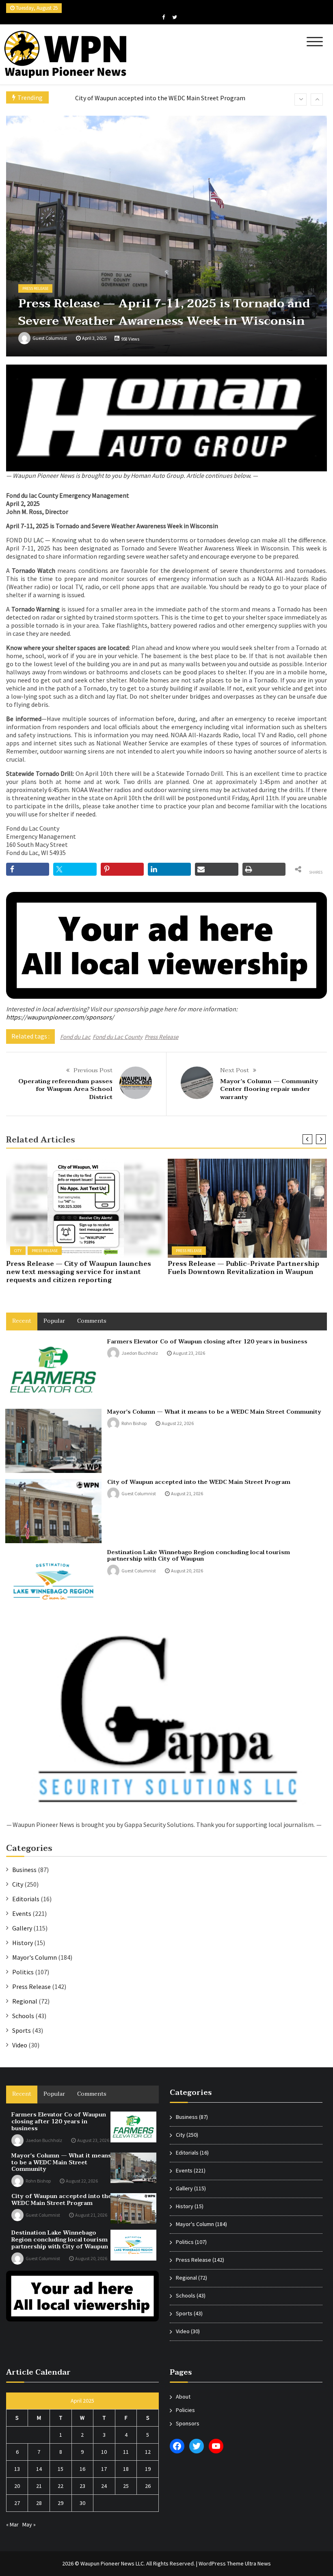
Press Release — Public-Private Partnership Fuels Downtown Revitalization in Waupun (243, 1268)
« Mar (12, 2524)
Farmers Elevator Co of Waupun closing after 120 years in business (207, 1342)
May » (29, 2524)
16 (82, 2469)
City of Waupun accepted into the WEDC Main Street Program (199, 1482)
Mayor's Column (35, 1957)
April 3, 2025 (94, 338)
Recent (22, 1321)
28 (39, 2503)
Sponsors (188, 2423)
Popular (54, 1321)
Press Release (35, 288)
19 (148, 2469)
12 (148, 2452)
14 (39, 2469)
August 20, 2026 (187, 1571)
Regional (25, 2001)
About (183, 2397)
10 (104, 2452)
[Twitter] (175, 17)
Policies (185, 2410)
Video (20, 2045)
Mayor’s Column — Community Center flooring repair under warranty (269, 1089)
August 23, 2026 (189, 1353)
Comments (92, 1321)
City (18, 1251)
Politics (23, 1972)
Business (24, 1870)
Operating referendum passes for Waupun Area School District (65, 1089)
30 (82, 2503)
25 (126, 2486)
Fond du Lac (75, 1037)
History (23, 1943)
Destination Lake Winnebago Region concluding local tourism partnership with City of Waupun (199, 1556)
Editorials (26, 1899)
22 (61, 2486)
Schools (23, 2016)
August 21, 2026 (187, 1493)
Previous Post (93, 1070)
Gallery (22, 1928)
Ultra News (258, 2563)
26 (148, 2486)
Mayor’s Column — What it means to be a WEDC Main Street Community (214, 1412)
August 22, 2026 (178, 1423)
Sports (22, 2030)
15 (61, 2469)
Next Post (235, 1070)
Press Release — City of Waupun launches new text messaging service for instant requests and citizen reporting (79, 1272)
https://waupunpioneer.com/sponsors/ (60, 1017)
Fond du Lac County (118, 1037)
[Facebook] (163, 17)
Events (22, 1913)
